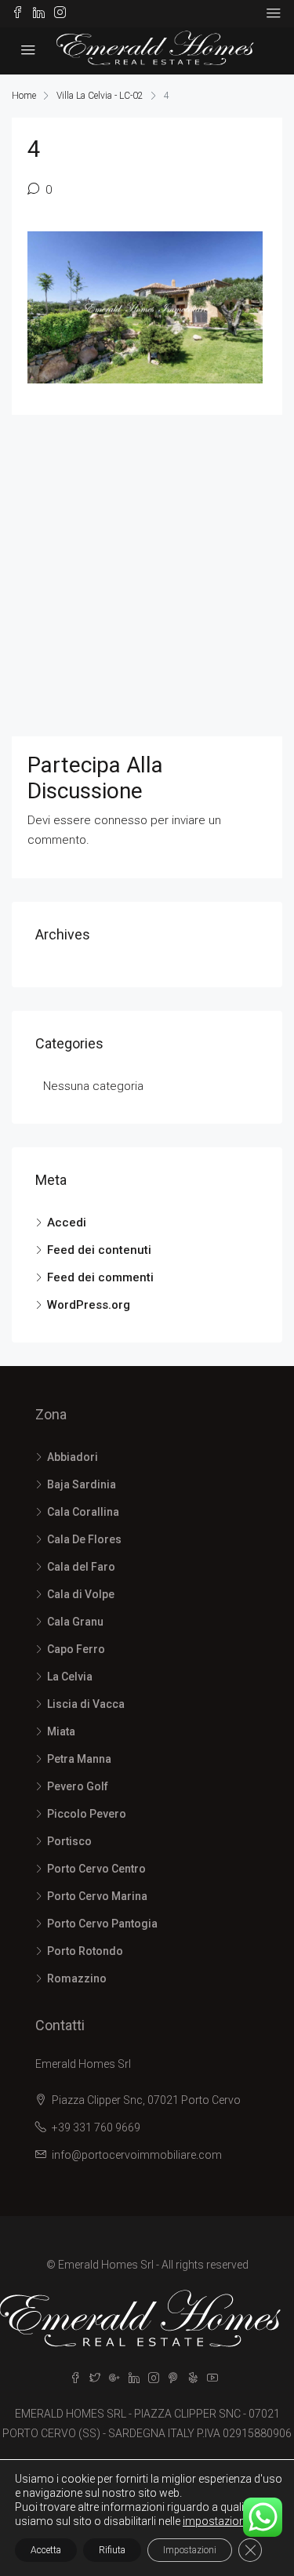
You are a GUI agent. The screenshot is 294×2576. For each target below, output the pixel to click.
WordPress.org (89, 1305)
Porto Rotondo (85, 1951)
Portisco (69, 1841)
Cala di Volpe (81, 1594)
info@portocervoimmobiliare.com (137, 2155)
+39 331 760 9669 (96, 2127)
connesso (121, 820)
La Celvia (70, 1677)
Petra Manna (79, 1759)
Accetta (46, 2550)
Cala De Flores (84, 1539)
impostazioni (215, 2521)
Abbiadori (73, 1457)
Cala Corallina (83, 1512)
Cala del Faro (81, 1567)
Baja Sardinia (82, 1484)
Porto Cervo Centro (96, 1869)
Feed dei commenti (100, 1277)
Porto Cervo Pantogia (102, 1924)
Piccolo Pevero (87, 1814)
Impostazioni (190, 2550)
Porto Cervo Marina (97, 1896)
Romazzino (77, 1978)
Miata (61, 1731)
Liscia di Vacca (86, 1704)
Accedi (67, 1223)
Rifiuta (112, 2550)
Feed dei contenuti (99, 1250)
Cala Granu (75, 1622)
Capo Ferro (76, 1649)
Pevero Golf (78, 1786)
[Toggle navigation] (274, 13)
